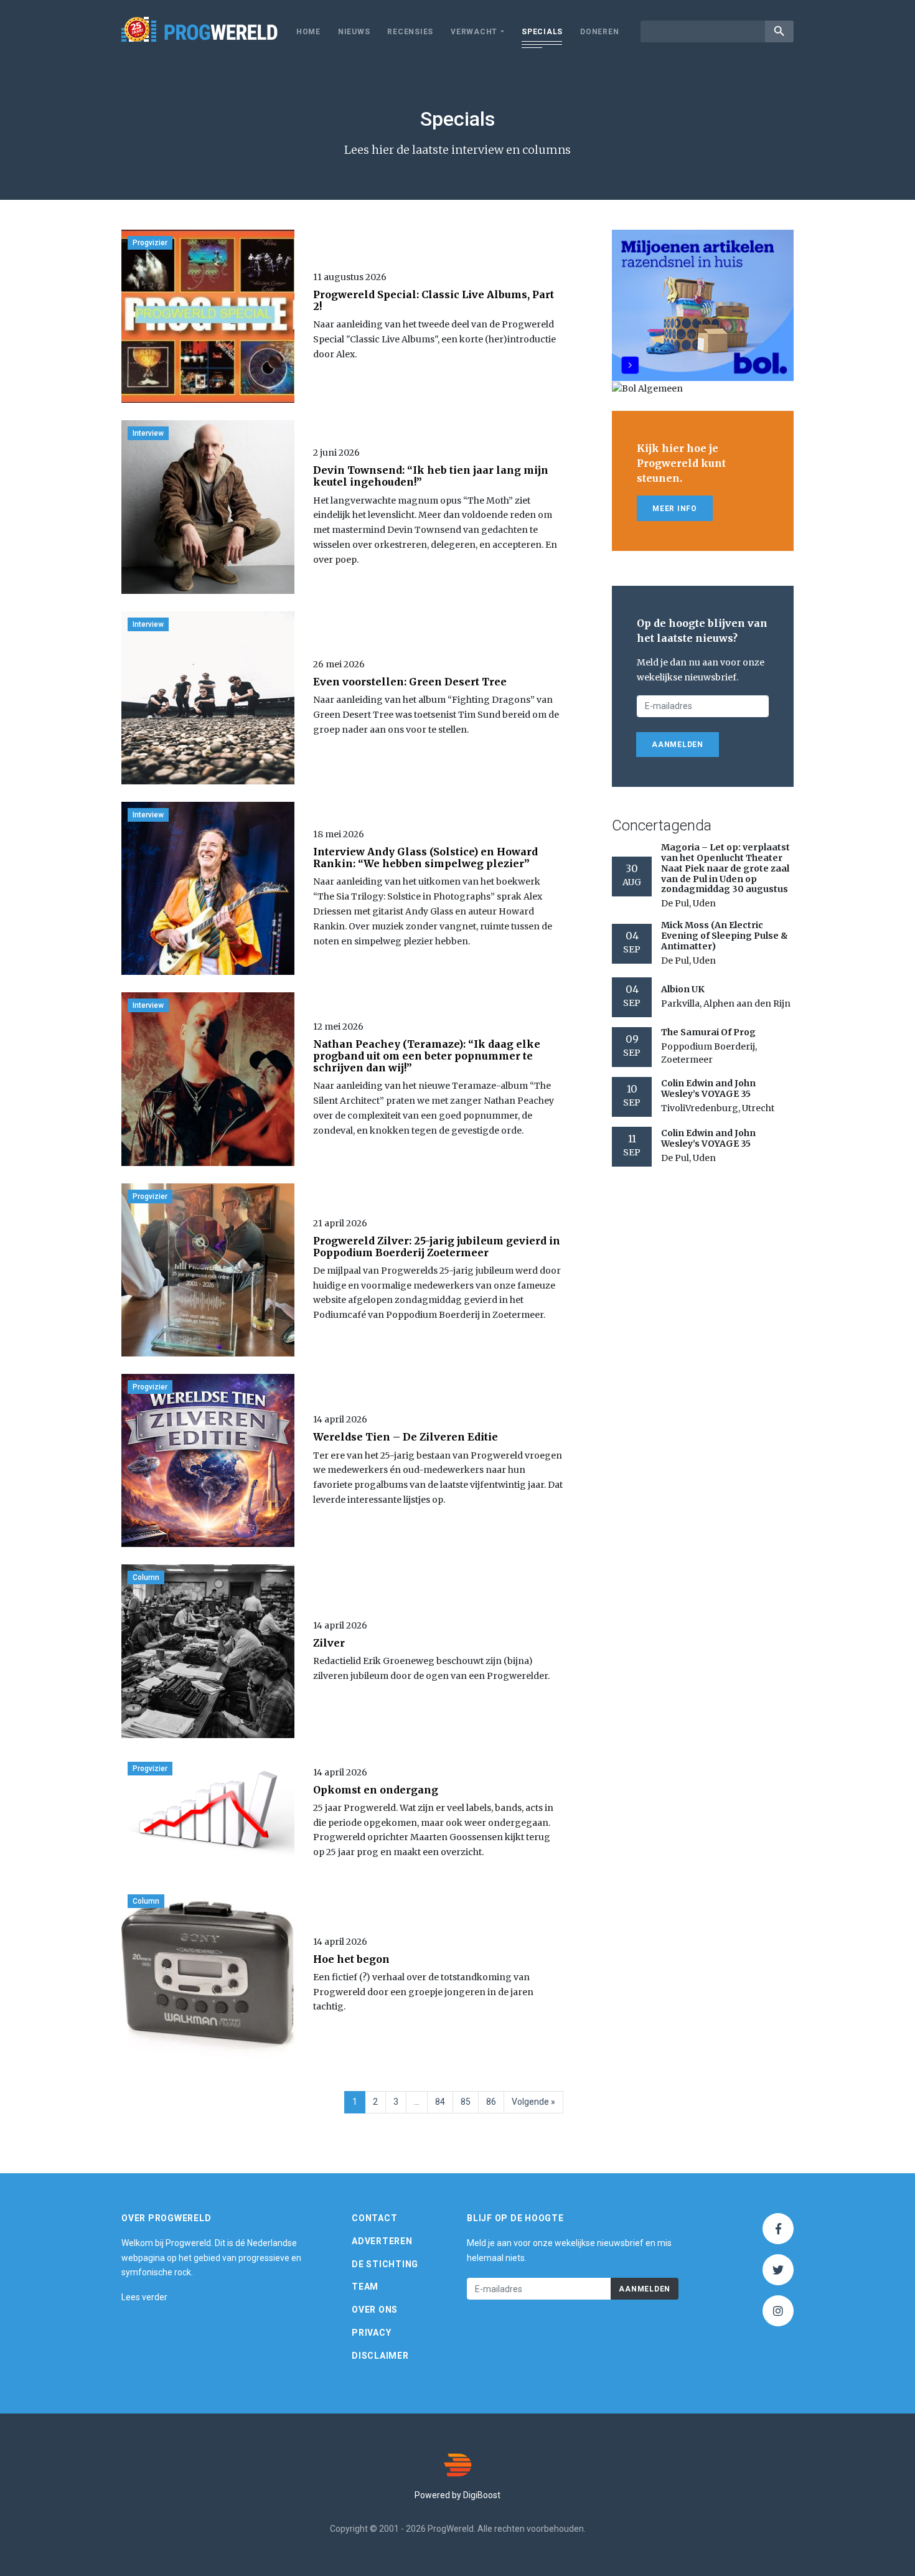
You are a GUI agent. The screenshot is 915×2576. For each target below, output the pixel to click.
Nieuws (354, 32)
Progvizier (150, 243)
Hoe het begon (351, 1959)
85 (466, 2102)
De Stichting (385, 2264)
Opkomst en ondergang (376, 1790)
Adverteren (382, 2241)
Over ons (375, 2310)
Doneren (599, 32)
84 (440, 2102)
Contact (374, 2218)
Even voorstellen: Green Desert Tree (410, 682)
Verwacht (474, 32)
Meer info (675, 509)
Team (365, 2287)
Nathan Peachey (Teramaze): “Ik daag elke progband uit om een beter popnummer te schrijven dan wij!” (427, 1056)
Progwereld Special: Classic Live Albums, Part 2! (434, 300)
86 (491, 2102)
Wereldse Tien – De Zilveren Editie (406, 1437)
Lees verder (144, 2297)
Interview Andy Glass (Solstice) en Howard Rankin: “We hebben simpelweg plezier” (425, 858)
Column (146, 1577)
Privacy (371, 2333)
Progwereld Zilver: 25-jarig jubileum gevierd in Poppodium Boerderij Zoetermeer (437, 1247)
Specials (542, 32)
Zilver (329, 1643)
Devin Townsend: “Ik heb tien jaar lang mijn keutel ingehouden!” (431, 476)
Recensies (410, 32)
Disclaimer (380, 2356)
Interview (148, 433)
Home (308, 32)
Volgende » (533, 2102)
